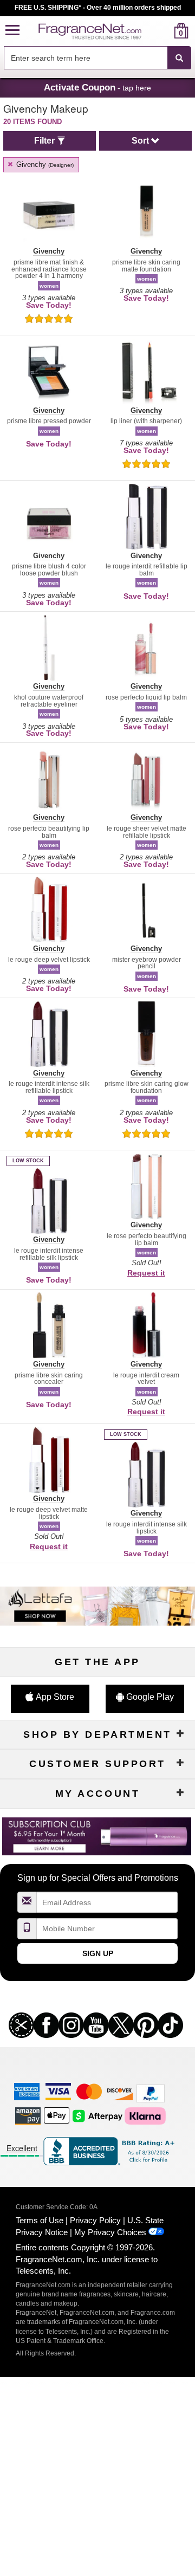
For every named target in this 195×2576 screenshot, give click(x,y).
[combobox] (97, 58)
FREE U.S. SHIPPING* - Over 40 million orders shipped (98, 8)
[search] (164, 31)
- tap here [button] (97, 87)
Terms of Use (40, 2220)
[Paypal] (151, 2092)
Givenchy (44, 164)
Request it (146, 1273)
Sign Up (98, 1953)
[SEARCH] (179, 58)
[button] (12, 31)
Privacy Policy (95, 2220)
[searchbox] (86, 58)
